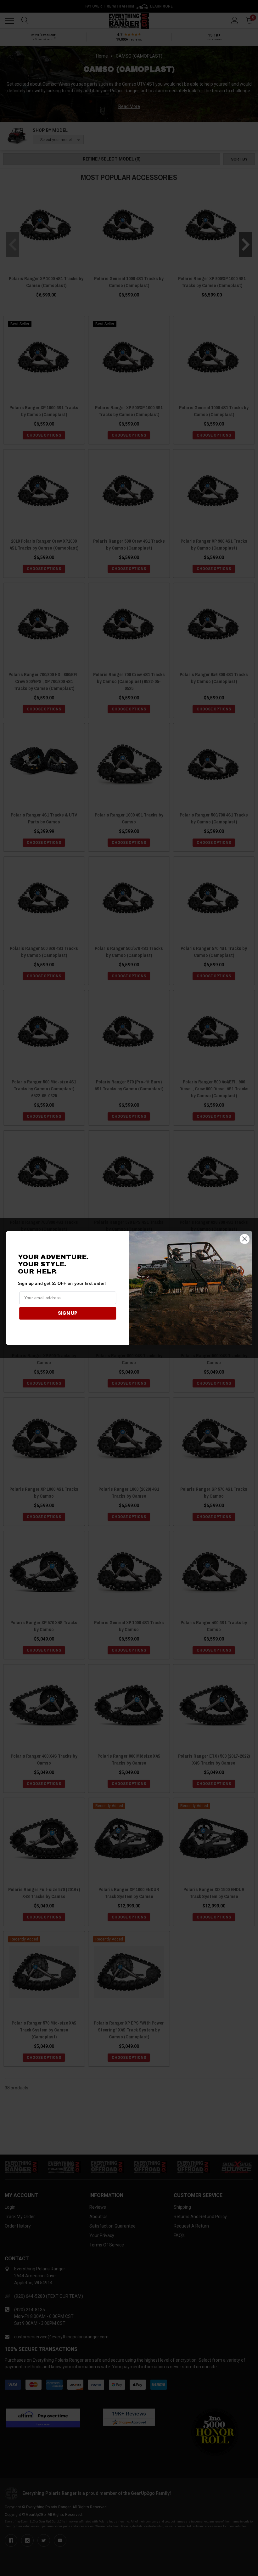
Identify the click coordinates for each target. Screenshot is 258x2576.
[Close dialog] (244, 1239)
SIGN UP (68, 1313)
